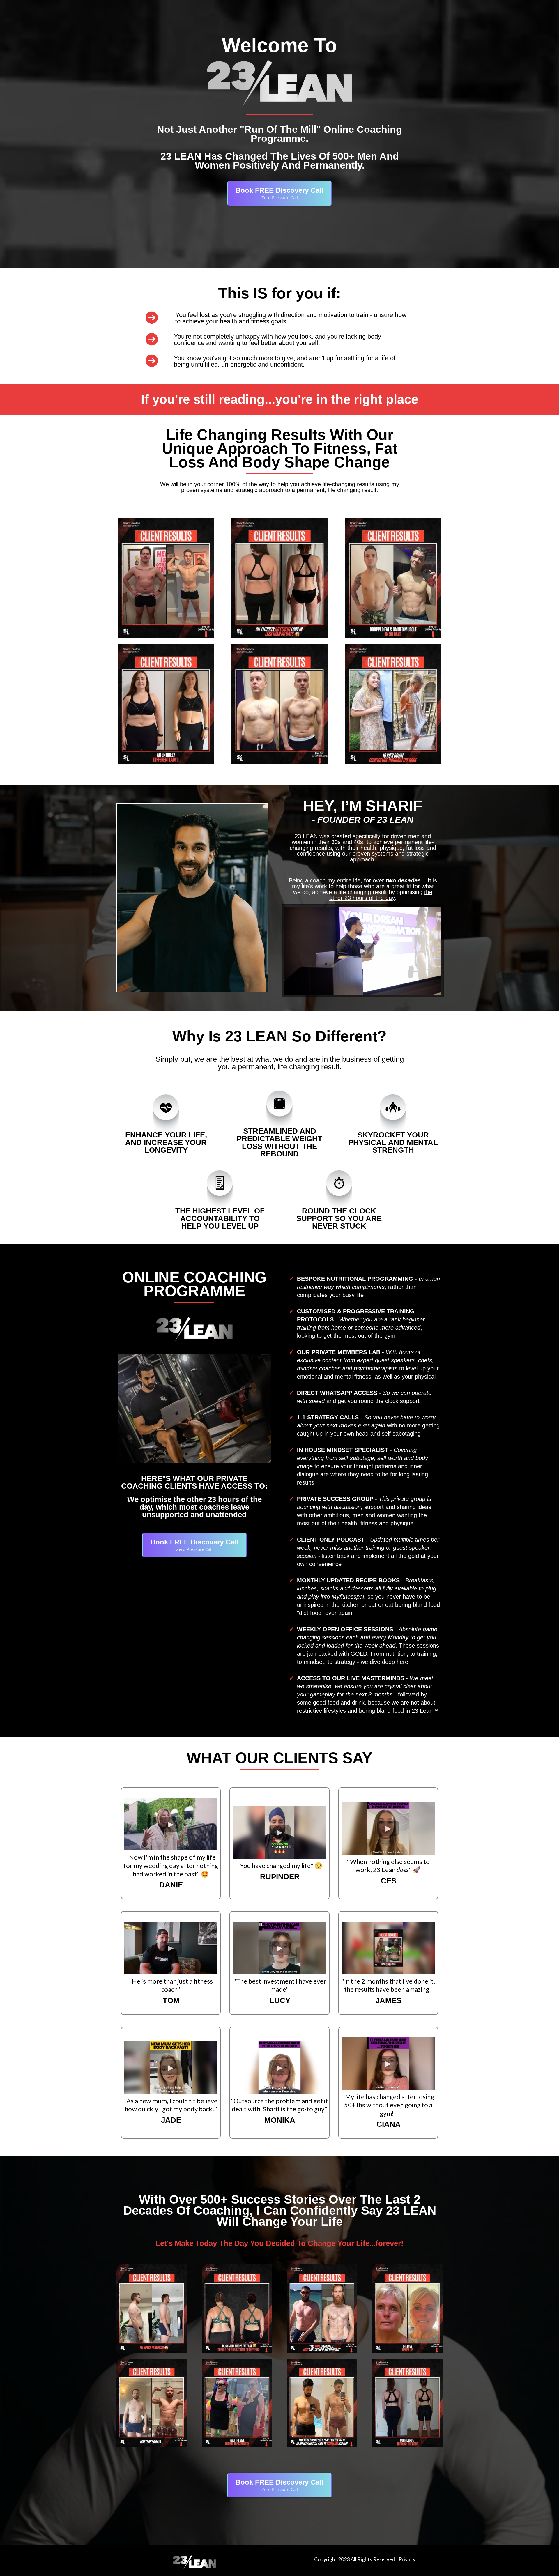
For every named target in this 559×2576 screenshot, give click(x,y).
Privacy (407, 2559)
